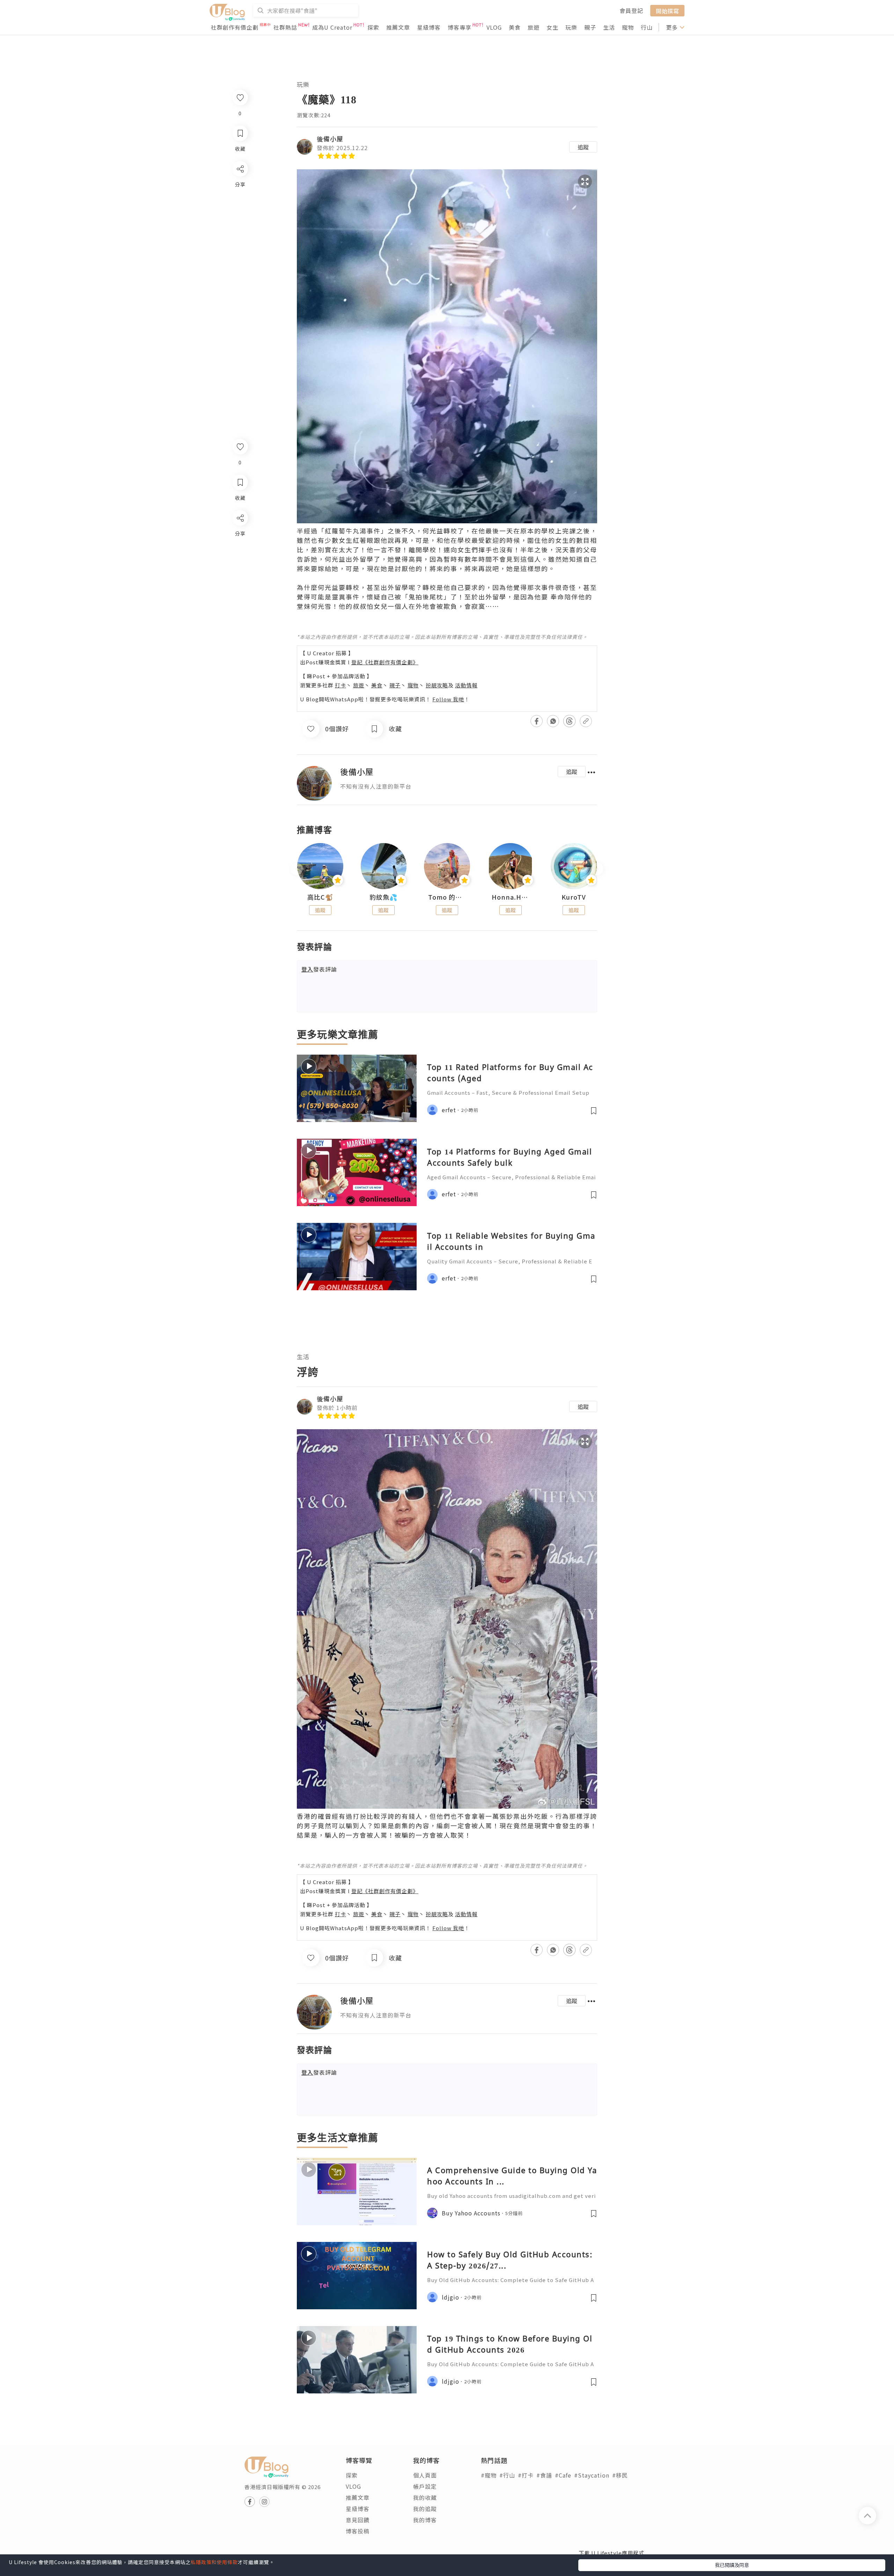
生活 (609, 27)
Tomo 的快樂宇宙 (447, 897)
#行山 (507, 2475)
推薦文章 (398, 27)
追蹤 (583, 147)
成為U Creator (332, 27)
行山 (647, 27)
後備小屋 (330, 139)
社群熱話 (285, 27)
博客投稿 (358, 2531)
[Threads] (240, 576)
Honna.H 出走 (511, 897)
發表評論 (319, 969)
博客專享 (460, 27)
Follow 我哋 (448, 699)
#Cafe (563, 2475)
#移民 (620, 2475)
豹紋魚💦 (383, 897)
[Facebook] (240, 536)
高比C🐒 (320, 897)
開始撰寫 (667, 10)
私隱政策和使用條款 (214, 2562)
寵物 (628, 27)
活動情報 (466, 685)
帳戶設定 (425, 2486)
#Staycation (592, 2475)
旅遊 (534, 27)
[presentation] (297, 869)
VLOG (494, 27)
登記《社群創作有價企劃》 (385, 662)
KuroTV (574, 897)
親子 (590, 27)
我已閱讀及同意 (732, 2565)
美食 (515, 27)
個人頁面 (425, 2475)
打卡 (340, 685)
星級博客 (429, 27)
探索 (373, 27)
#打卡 (526, 2475)
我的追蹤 (425, 2509)
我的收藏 (425, 2497)
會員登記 (631, 10)
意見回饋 (358, 2520)
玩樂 (571, 27)
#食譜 (544, 2475)
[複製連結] (240, 596)
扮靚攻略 (437, 685)
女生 (552, 27)
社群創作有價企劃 (235, 27)
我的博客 (425, 2520)
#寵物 (489, 2475)
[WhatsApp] (240, 556)
